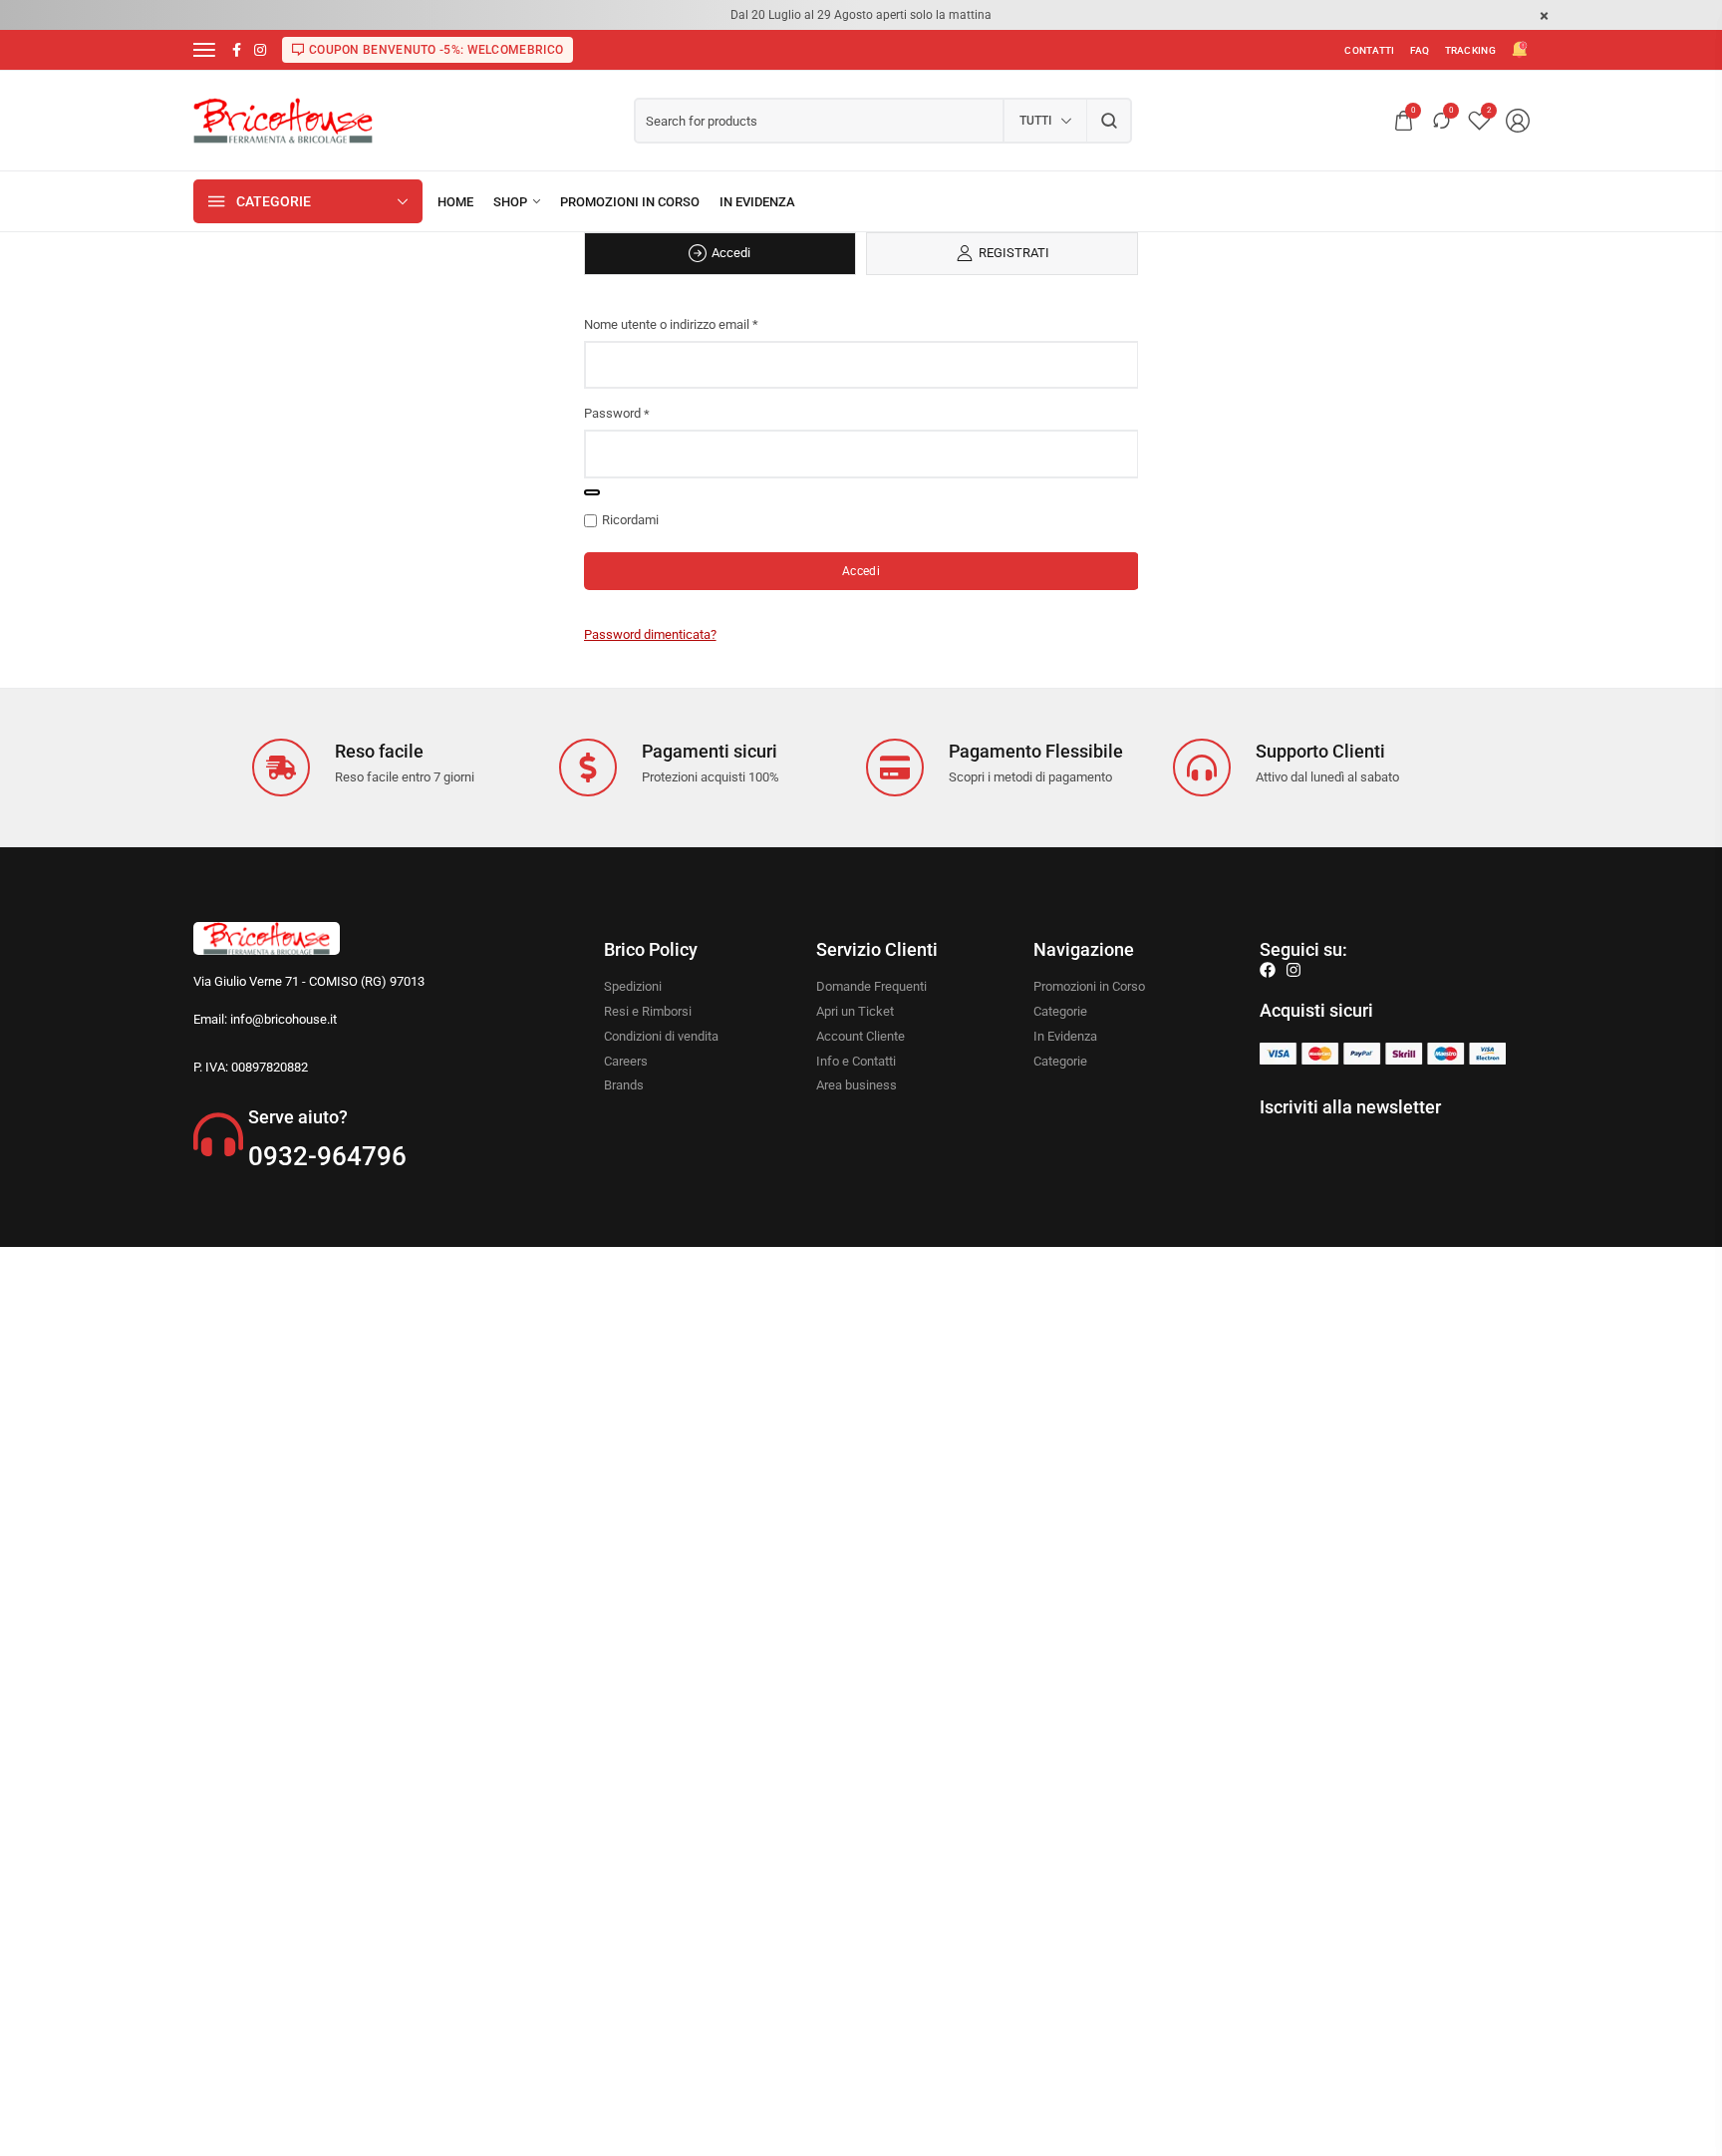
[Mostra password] (592, 492)
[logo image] (283, 119)
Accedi (861, 571)
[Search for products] (1110, 121)
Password (617, 413)
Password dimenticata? (650, 634)
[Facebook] (1268, 970)
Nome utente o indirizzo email (671, 324)
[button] (720, 254)
